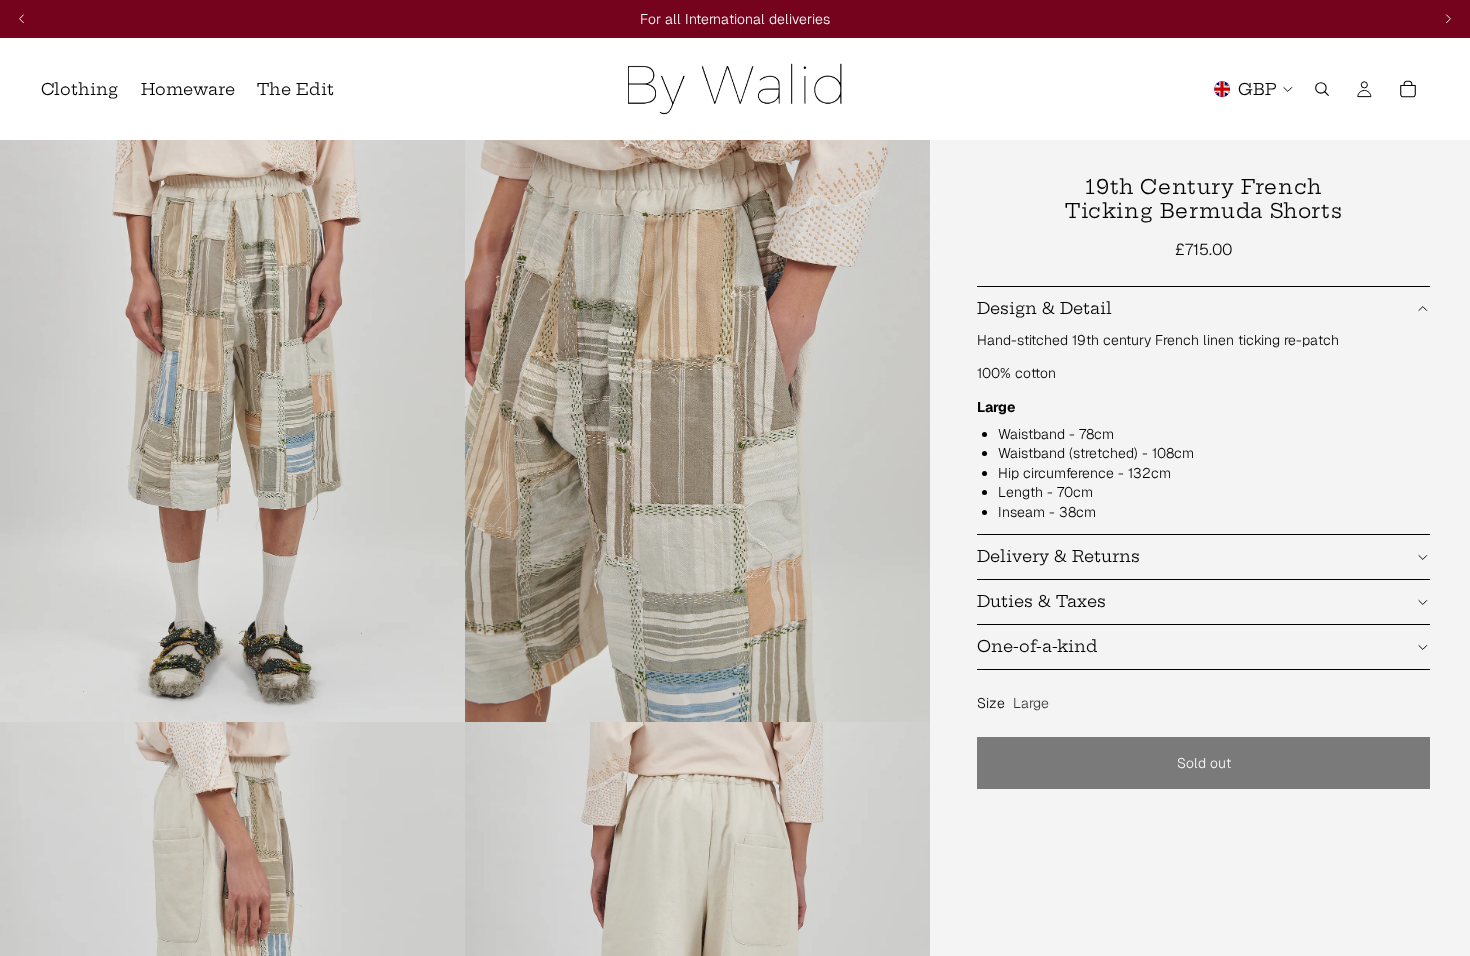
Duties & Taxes (1041, 601)
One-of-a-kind (1037, 646)
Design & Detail (1044, 308)
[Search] (1322, 89)
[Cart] (1408, 89)
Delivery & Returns (1058, 556)
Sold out (1204, 763)
